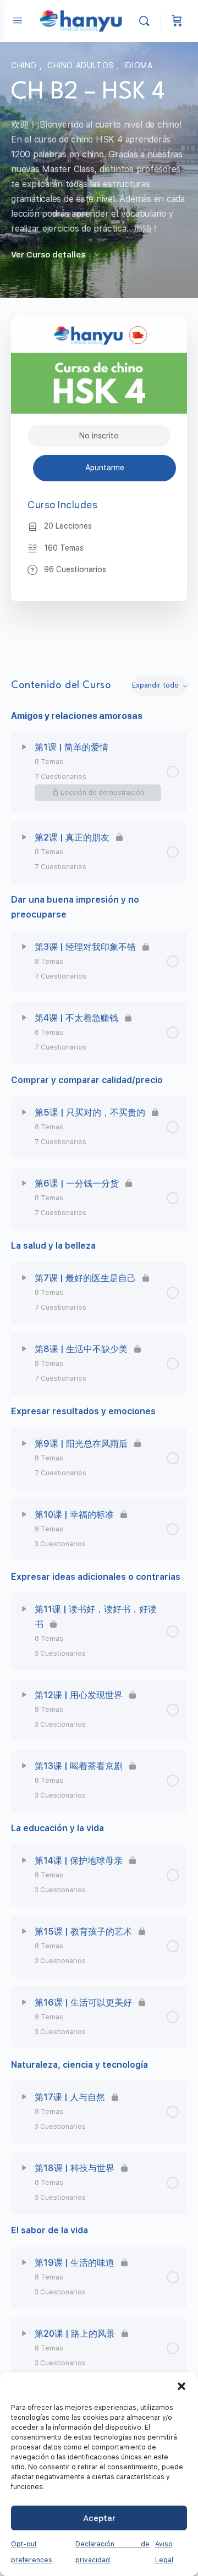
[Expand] (24, 747)
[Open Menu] (18, 20)
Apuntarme (105, 468)
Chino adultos (82, 65)
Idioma (139, 65)
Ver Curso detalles (49, 255)
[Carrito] (177, 21)
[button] (182, 2386)
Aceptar (99, 2518)
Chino (25, 65)
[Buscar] (147, 21)
